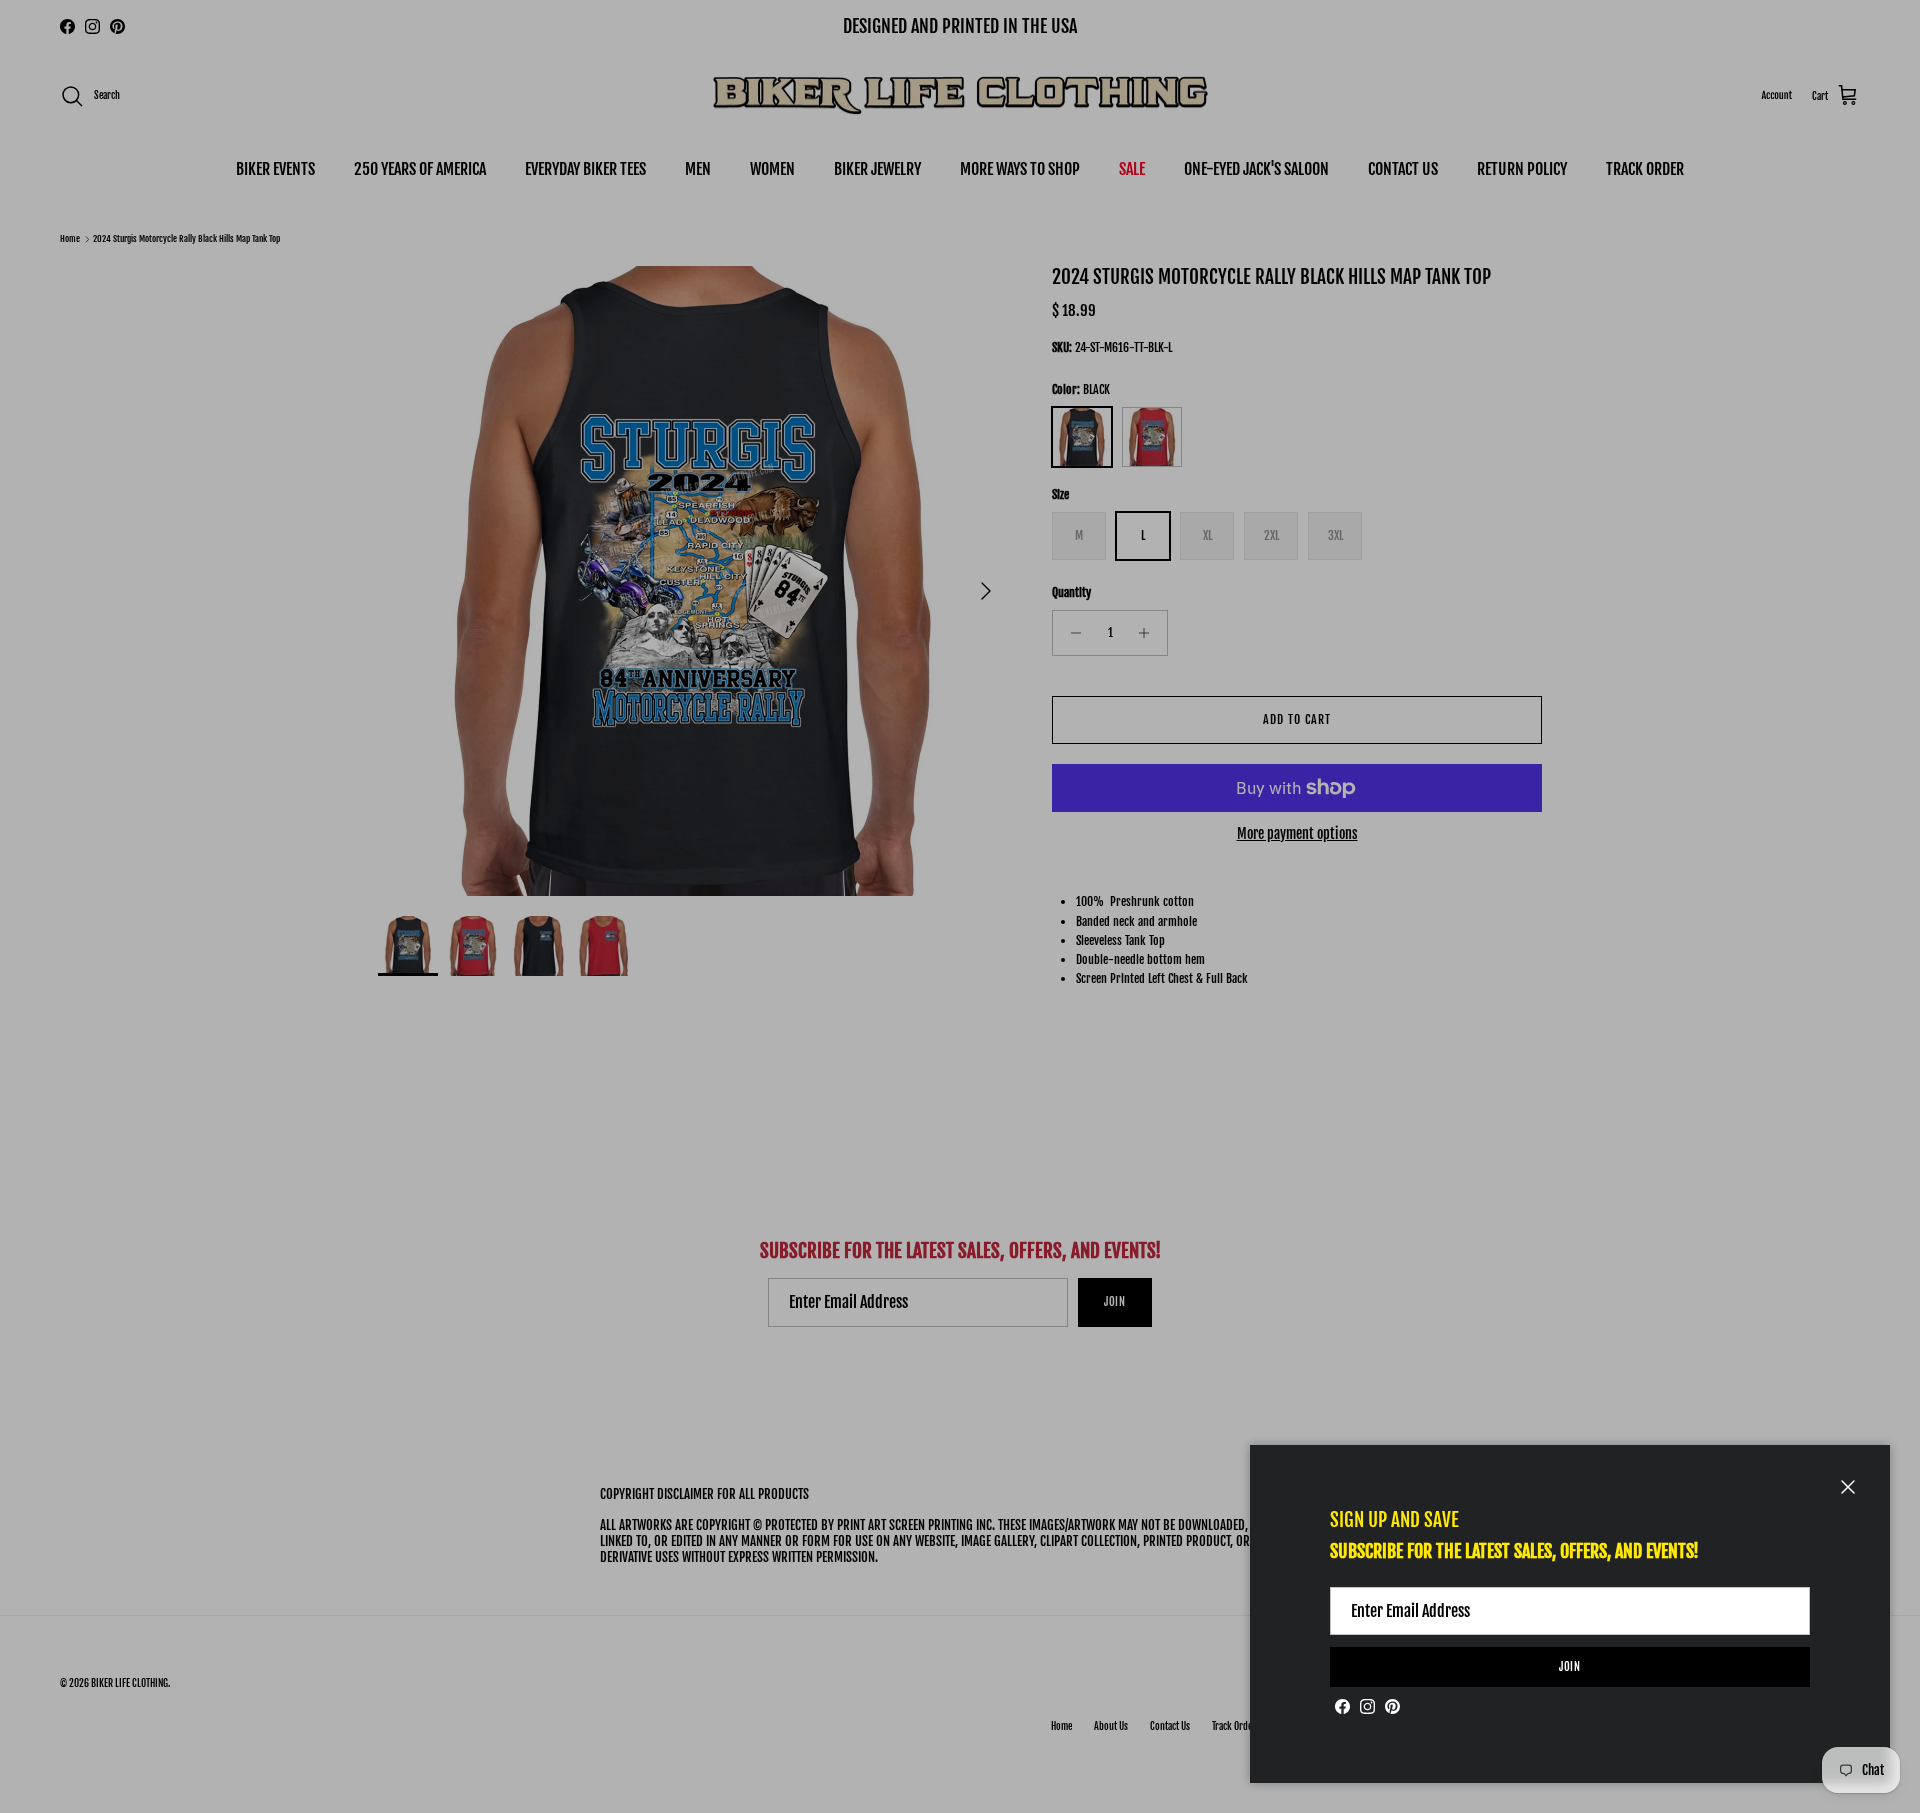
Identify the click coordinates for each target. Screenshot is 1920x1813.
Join (1570, 1667)
